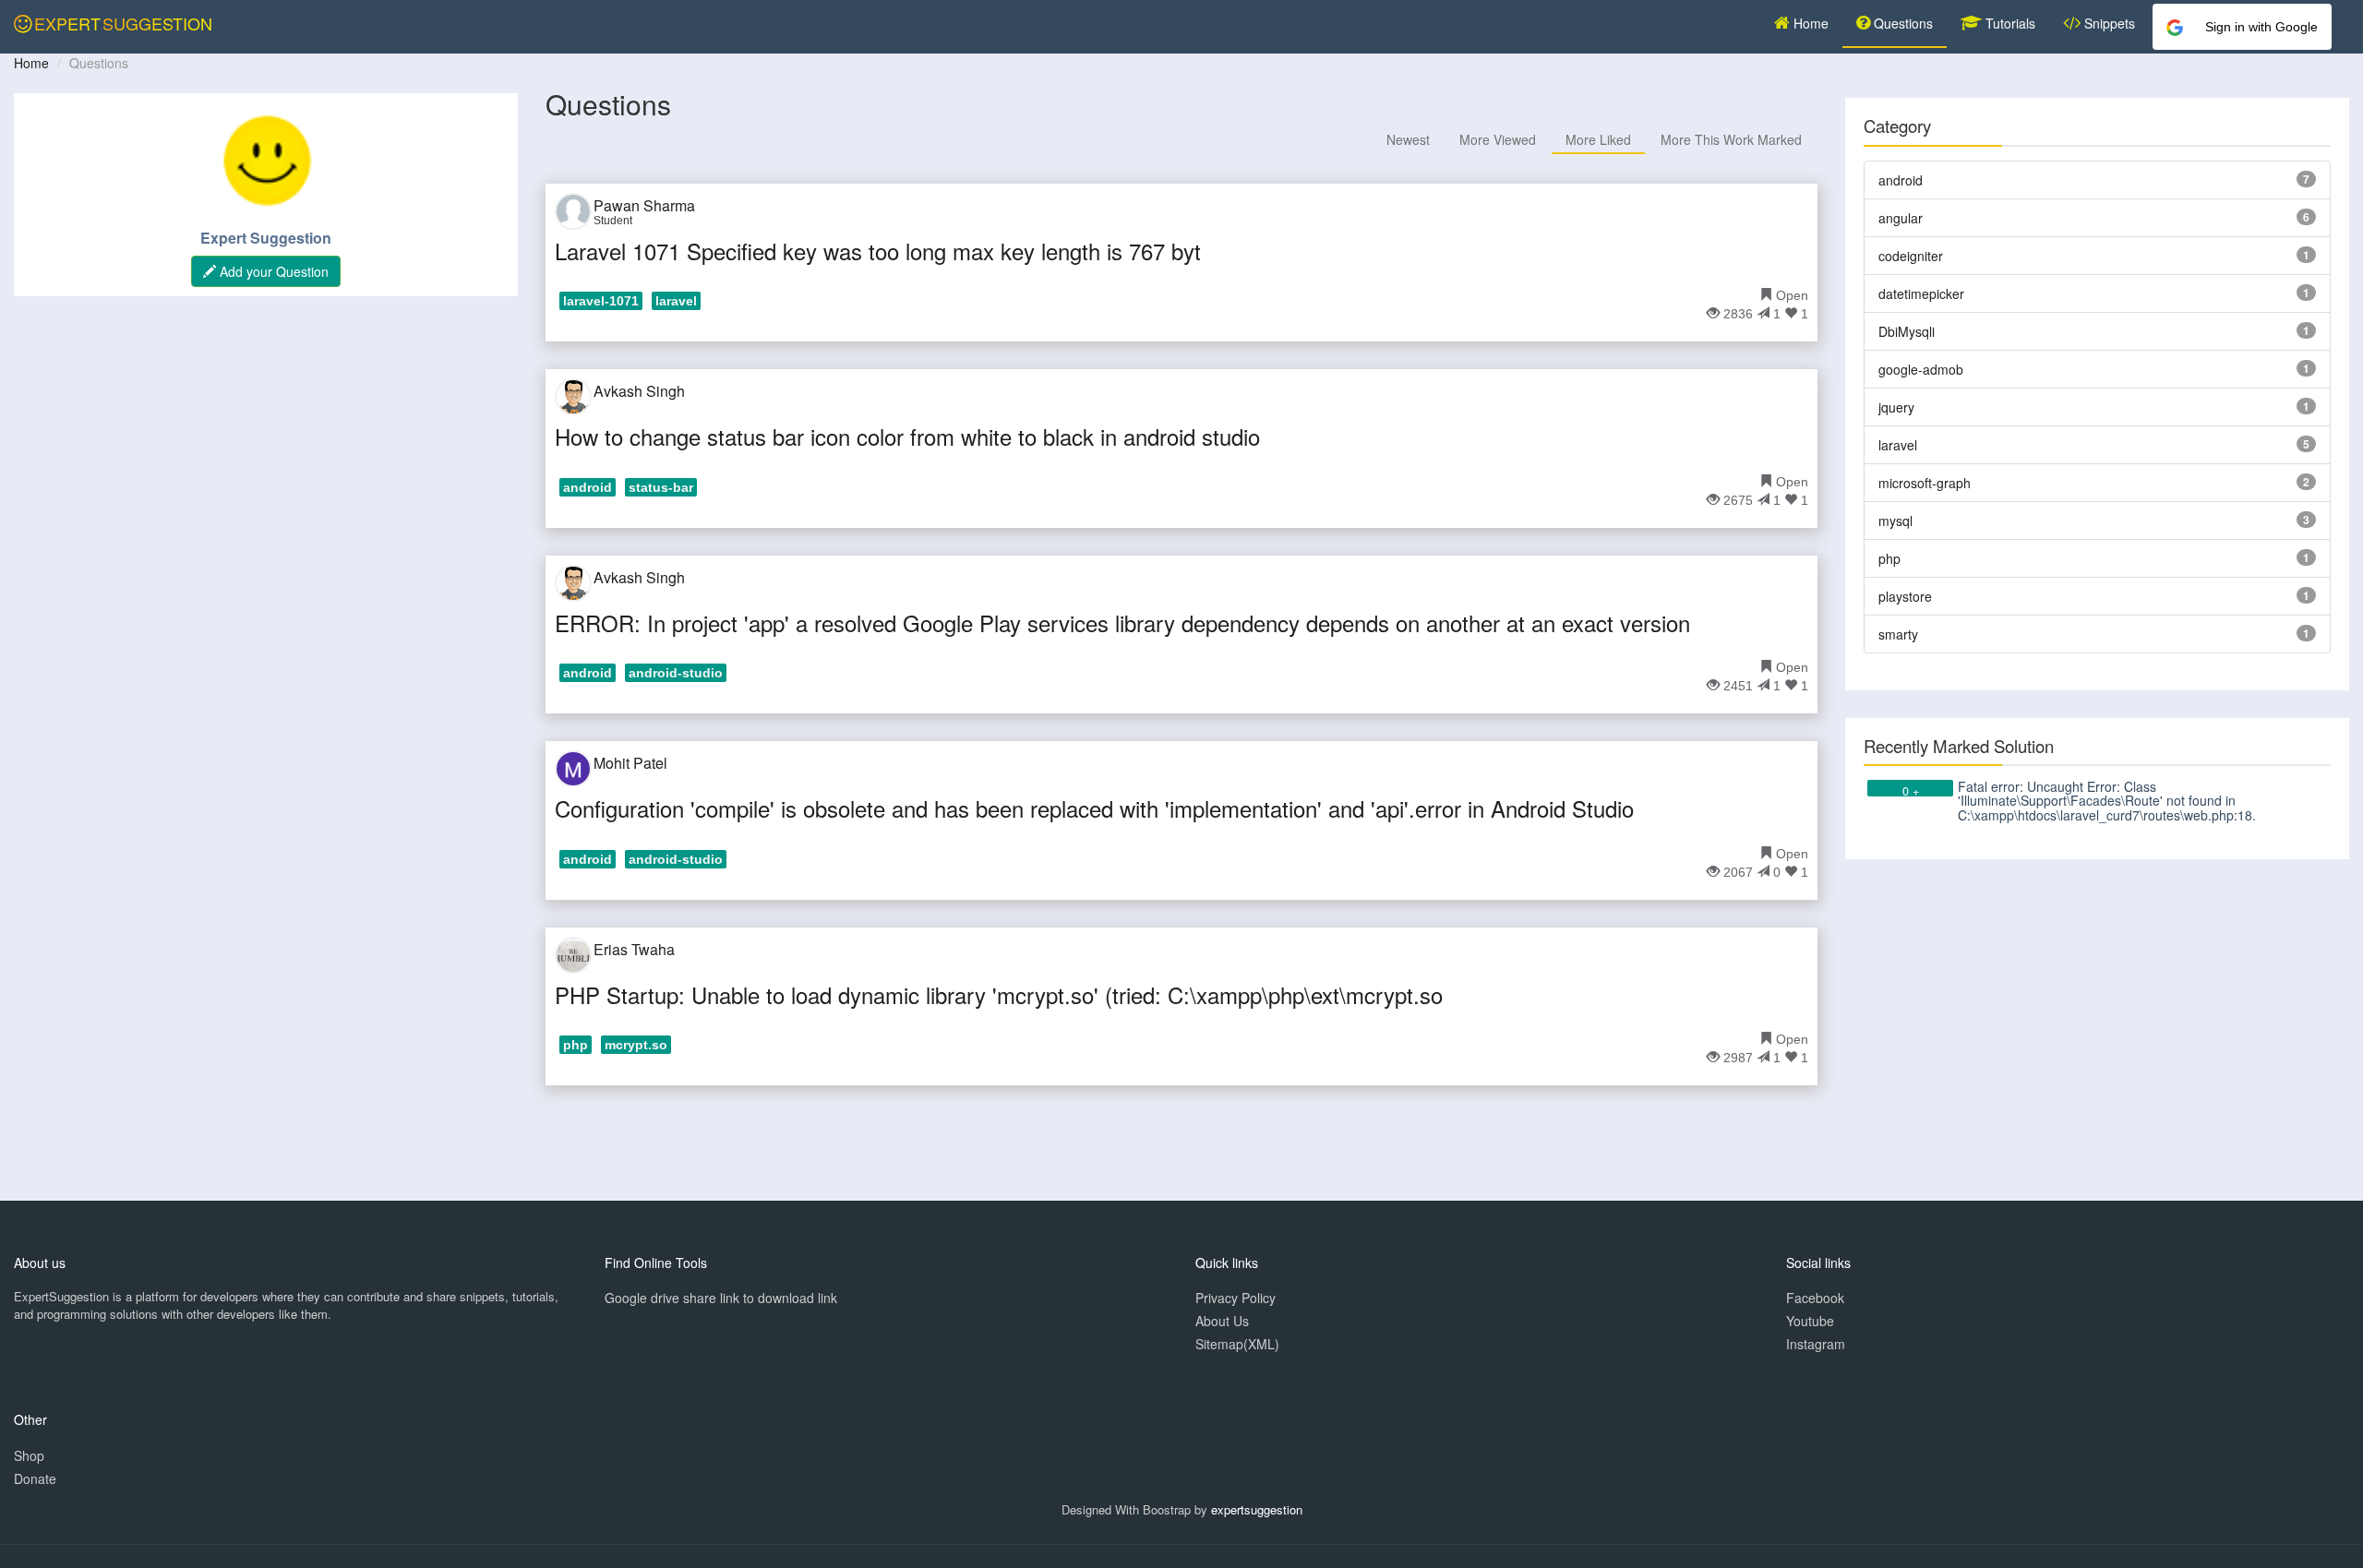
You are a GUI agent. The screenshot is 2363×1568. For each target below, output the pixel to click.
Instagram (1816, 1344)
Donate (35, 1478)
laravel (1898, 445)
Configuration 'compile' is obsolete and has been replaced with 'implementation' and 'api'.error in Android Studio (1094, 808)
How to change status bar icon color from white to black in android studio (907, 436)
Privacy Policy (1235, 1298)
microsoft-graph (1925, 483)
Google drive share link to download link (721, 1298)
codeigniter (1911, 256)
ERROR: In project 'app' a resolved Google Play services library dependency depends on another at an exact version (1122, 622)
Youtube (1810, 1321)
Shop (29, 1455)
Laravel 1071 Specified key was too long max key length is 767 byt (878, 251)
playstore (1905, 596)
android (1901, 180)
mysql (1895, 521)
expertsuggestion (1257, 1509)
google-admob (1921, 369)
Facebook (1815, 1298)
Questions (1901, 23)
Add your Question (272, 271)
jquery (1896, 407)
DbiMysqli (1907, 331)
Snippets (2108, 23)
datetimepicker (1921, 293)
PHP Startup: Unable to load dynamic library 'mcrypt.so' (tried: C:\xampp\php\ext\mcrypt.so (999, 994)
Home (1809, 23)
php (1889, 558)
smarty (1898, 634)
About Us (1222, 1321)
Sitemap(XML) (1237, 1344)
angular (1901, 218)
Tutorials (2009, 23)
